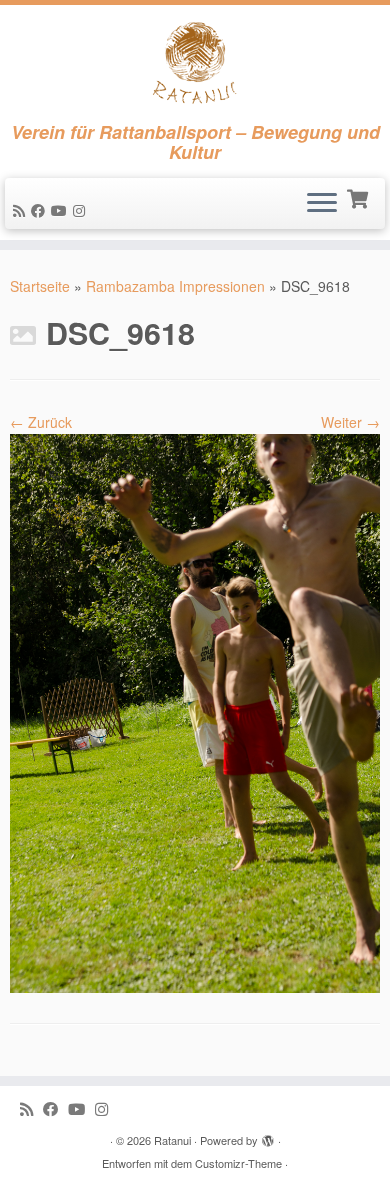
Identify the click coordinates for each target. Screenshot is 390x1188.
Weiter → (350, 422)
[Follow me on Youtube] (62, 210)
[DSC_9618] (195, 711)
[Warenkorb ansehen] (359, 197)
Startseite (40, 286)
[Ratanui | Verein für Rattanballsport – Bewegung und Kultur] (195, 63)
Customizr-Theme (238, 1163)
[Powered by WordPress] (268, 1136)
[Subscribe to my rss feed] (22, 210)
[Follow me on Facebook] (41, 210)
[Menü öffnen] (322, 204)
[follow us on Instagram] (82, 210)
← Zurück (41, 422)
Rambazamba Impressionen (175, 286)
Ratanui (172, 1140)
